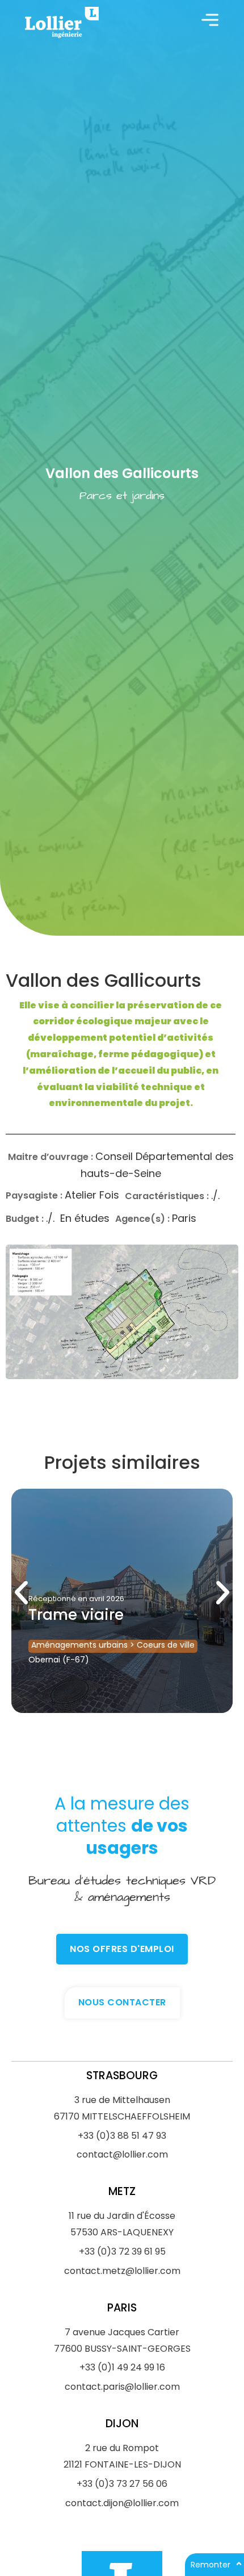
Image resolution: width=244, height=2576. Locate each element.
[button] (21, 1592)
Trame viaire (76, 1615)
